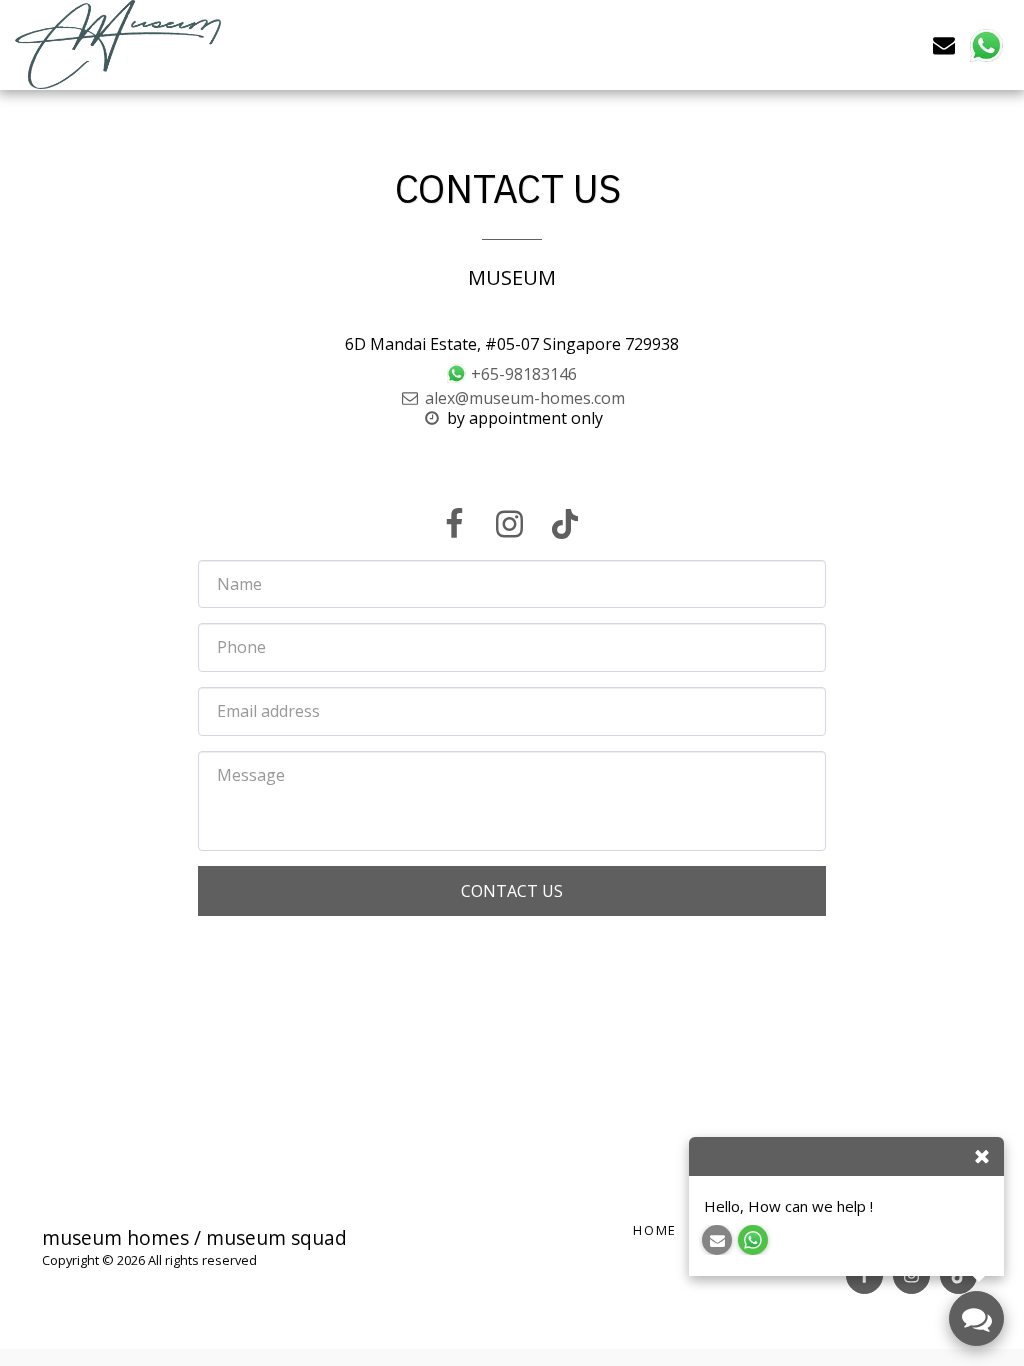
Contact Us (512, 891)
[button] (944, 44)
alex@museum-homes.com (525, 398)
